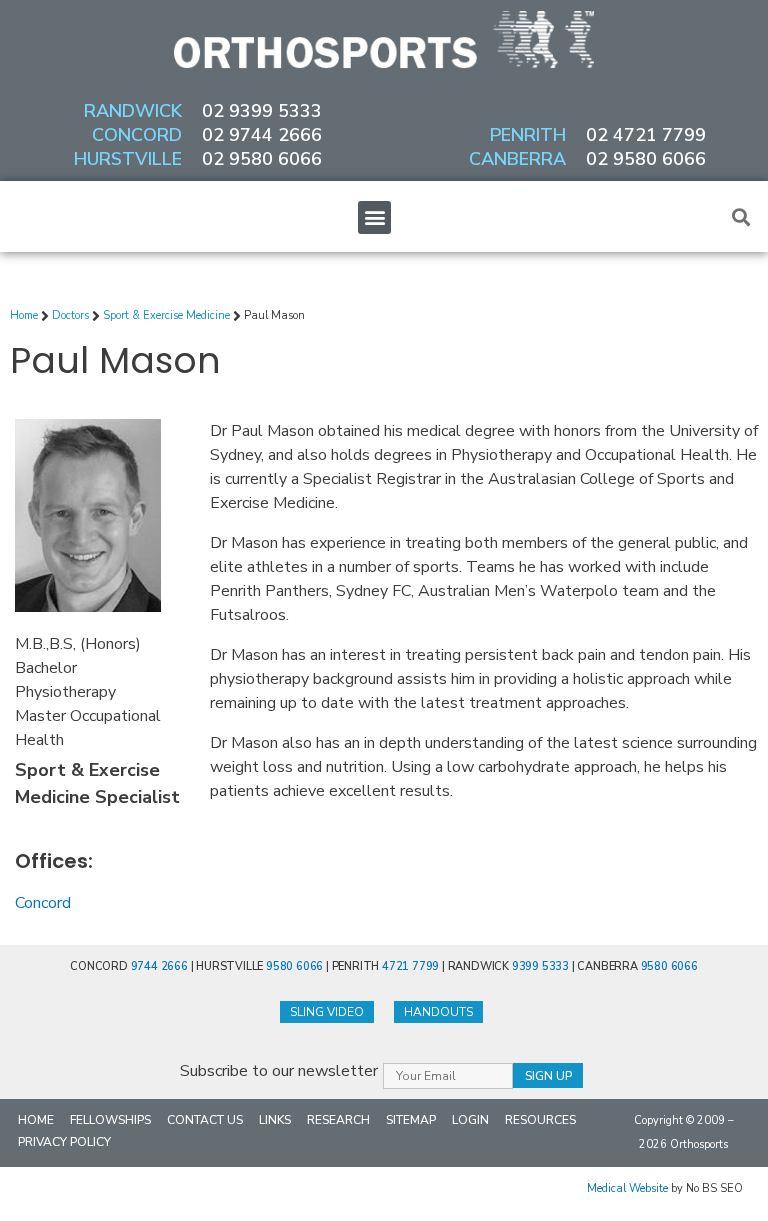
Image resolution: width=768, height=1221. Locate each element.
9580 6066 (294, 966)
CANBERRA (517, 159)
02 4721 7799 (646, 135)
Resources (540, 1120)
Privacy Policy (64, 1142)
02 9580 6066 (262, 159)
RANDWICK (133, 111)
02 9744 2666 (262, 135)
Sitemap (411, 1120)
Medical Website (627, 1188)
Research (338, 1120)
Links (275, 1120)
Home (36, 1120)
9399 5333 (540, 966)
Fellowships (110, 1120)
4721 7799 (410, 966)
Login (470, 1120)
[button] (374, 217)
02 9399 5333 (262, 111)
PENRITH (528, 135)
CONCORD (137, 135)
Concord (43, 903)
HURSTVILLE (128, 159)
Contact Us (205, 1120)
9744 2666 (159, 966)
